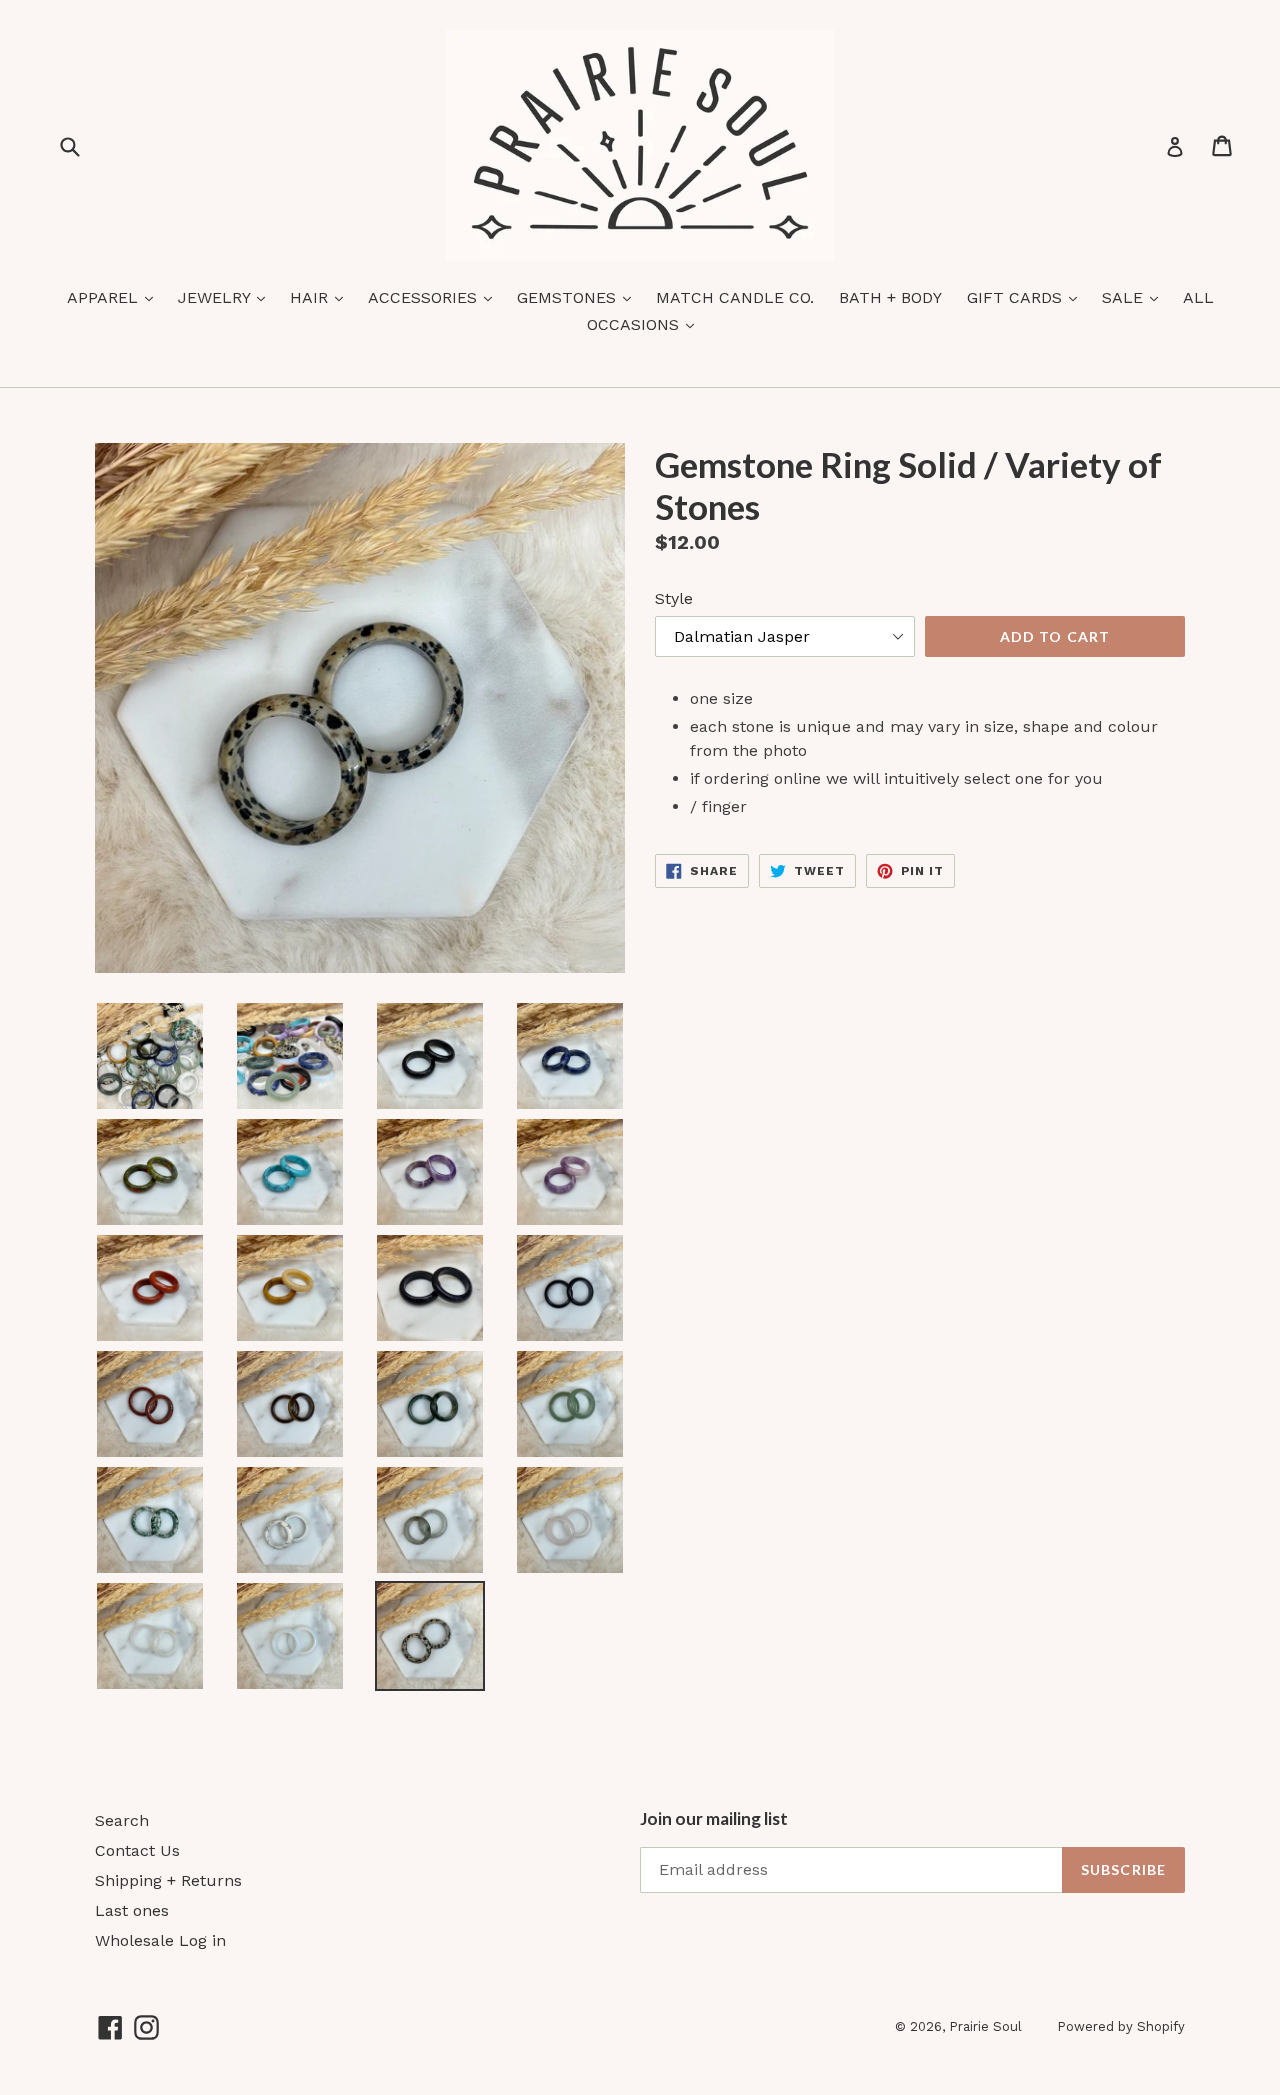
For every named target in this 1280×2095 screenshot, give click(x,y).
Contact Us (137, 1850)
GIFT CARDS (1027, 297)
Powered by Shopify (1121, 2026)
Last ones (132, 1910)
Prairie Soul (985, 2026)
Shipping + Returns (168, 1880)
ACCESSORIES (435, 297)
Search (122, 1820)
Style (674, 598)
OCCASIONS (645, 324)
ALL (1198, 297)
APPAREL (115, 297)
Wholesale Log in (160, 1940)
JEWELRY (226, 297)
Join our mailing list (714, 1819)
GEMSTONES (579, 297)
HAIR (321, 297)
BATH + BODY (890, 297)
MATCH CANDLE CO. (735, 297)
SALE (1135, 297)
